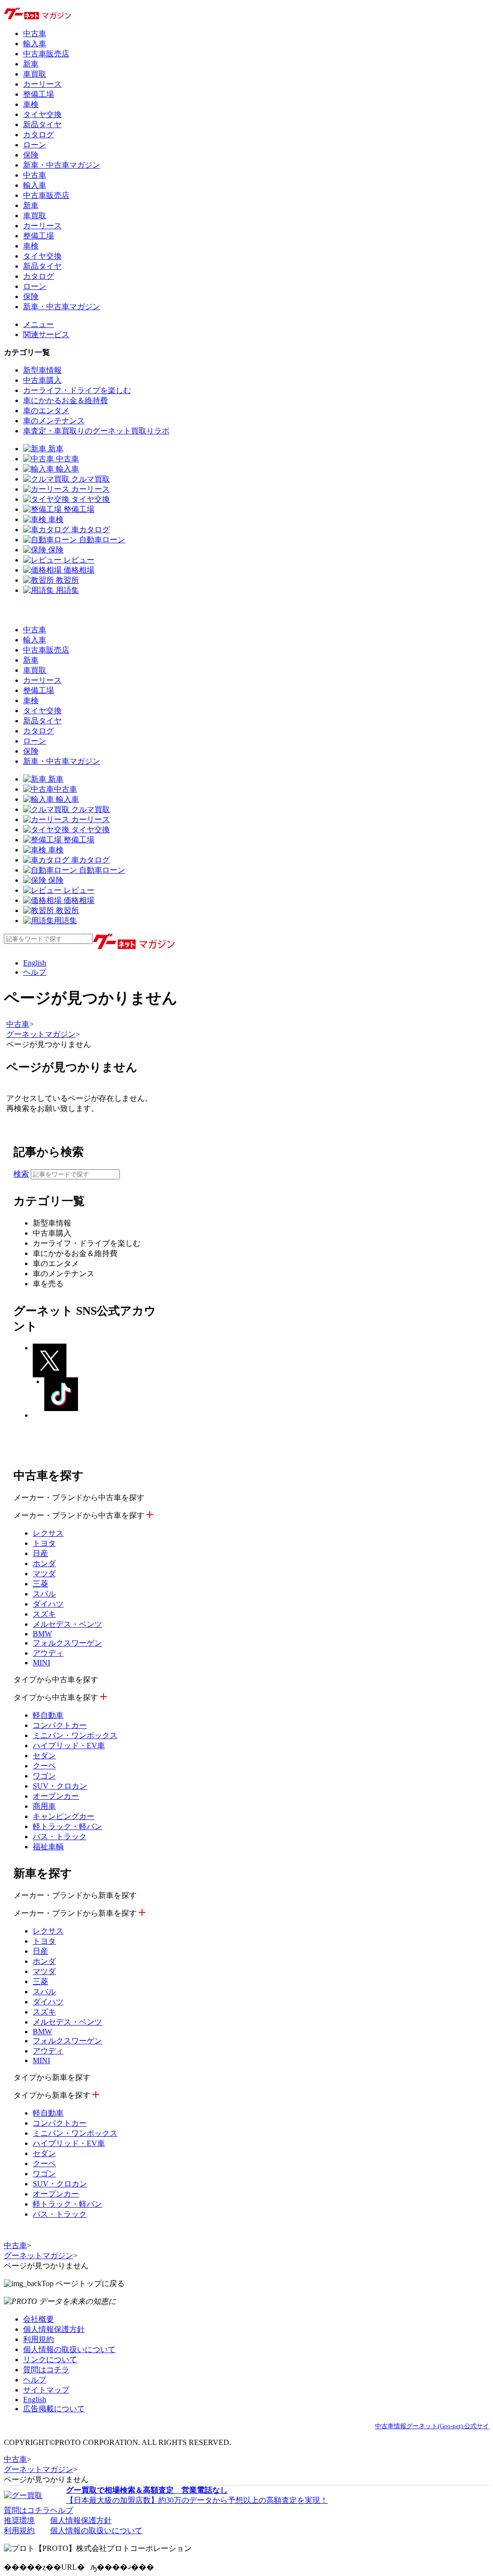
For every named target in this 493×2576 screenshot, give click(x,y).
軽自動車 (48, 1715)
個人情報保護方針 (54, 2329)
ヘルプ (35, 972)
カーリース (42, 84)
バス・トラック (60, 1837)
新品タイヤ (42, 124)
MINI (41, 1663)
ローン (35, 145)
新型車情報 (42, 370)
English (35, 963)
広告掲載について (54, 2409)
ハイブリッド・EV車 (69, 1746)
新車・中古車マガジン (62, 165)
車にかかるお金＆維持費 (65, 400)
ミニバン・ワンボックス (75, 1735)
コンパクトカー (60, 1725)
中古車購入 (42, 380)
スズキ (44, 1614)
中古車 (35, 33)
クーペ (44, 1766)
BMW (42, 1634)
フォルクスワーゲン (67, 1643)
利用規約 (39, 2339)
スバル (44, 1594)
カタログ (39, 135)
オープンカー (56, 1796)
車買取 (35, 74)
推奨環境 (19, 2520)
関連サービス (46, 334)
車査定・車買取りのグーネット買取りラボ (96, 431)
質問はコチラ (46, 2370)
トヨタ (44, 1543)
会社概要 (39, 2319)
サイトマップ (46, 2390)
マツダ (44, 1574)
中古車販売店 (46, 54)
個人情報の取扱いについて (69, 2349)
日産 (40, 1553)
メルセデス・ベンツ (67, 1624)
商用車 (44, 1806)
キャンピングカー (64, 1816)
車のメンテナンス (54, 421)
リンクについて (50, 2360)
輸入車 (35, 44)
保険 (31, 155)
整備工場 (39, 94)
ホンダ (44, 1563)
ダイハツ (48, 1604)
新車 (31, 64)
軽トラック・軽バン (67, 1826)
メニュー (39, 324)
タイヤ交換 (42, 114)
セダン (44, 1756)
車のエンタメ (46, 411)
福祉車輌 (48, 1847)
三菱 (40, 1584)
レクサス (48, 1533)
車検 (31, 104)
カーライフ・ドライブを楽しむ (77, 390)
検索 (21, 1174)
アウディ (48, 1653)
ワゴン (44, 1776)
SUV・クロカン (60, 1786)
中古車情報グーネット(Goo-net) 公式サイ (432, 2426)
